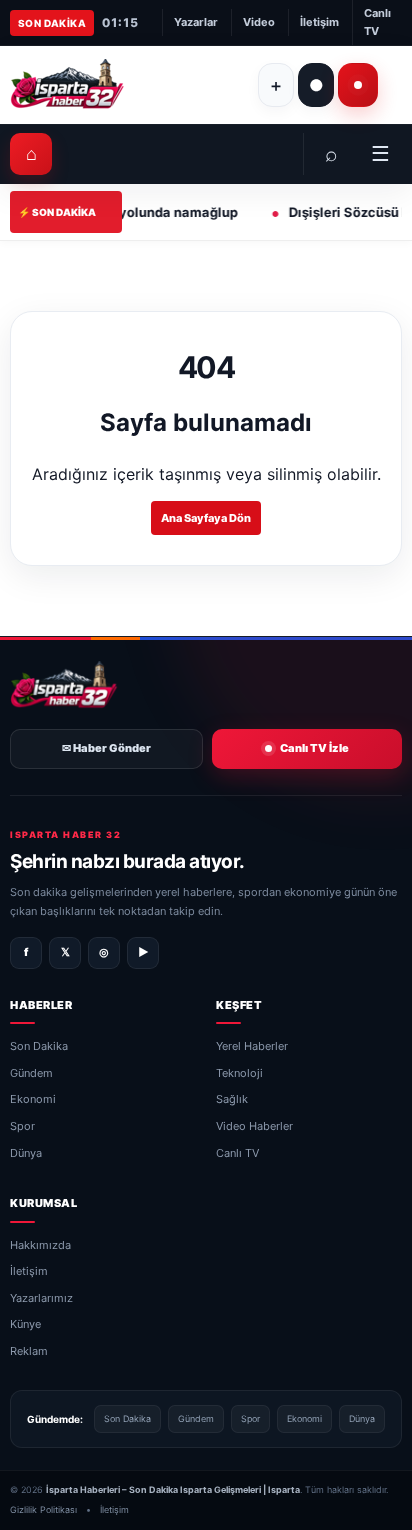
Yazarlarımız (41, 1298)
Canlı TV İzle (314, 749)
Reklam (29, 1351)
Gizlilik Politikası (43, 1510)
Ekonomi (33, 1100)
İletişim (319, 22)
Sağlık (232, 1100)
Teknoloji (239, 1073)
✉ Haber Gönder (106, 749)
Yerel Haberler (252, 1047)
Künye (25, 1325)
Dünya (26, 1153)
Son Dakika (39, 1047)
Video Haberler (254, 1126)
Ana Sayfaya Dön (206, 518)
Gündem (31, 1073)
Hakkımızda (40, 1245)
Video (259, 22)
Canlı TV (377, 22)
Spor (22, 1126)
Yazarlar (196, 22)
